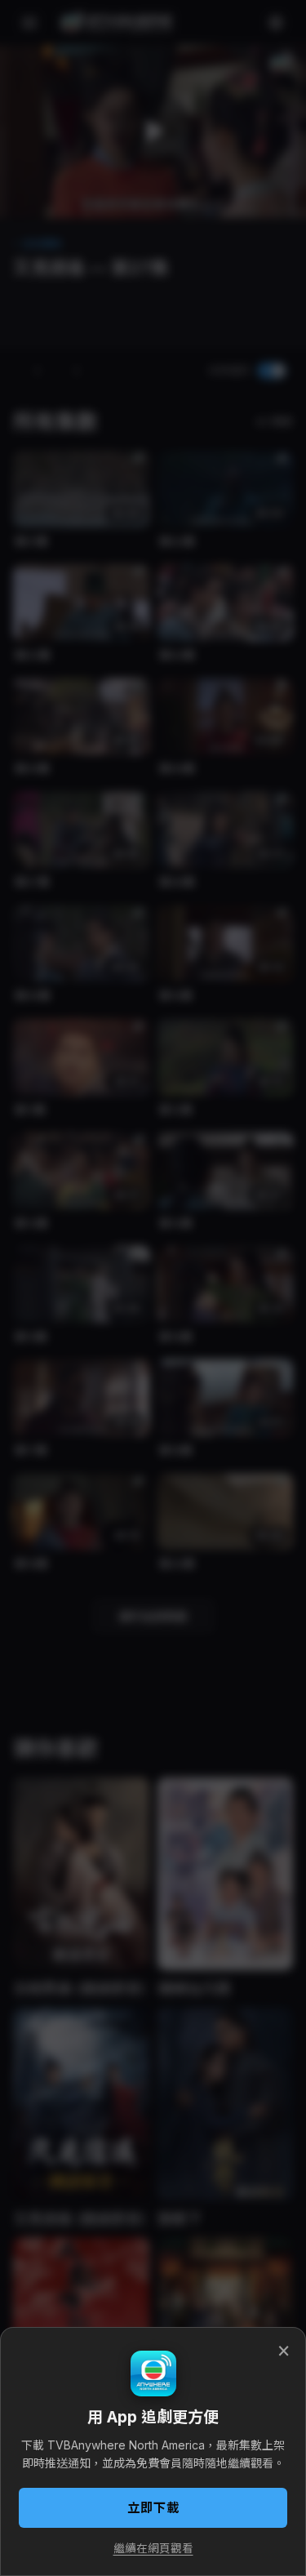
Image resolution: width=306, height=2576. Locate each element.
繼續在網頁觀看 (153, 2548)
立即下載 (153, 2508)
